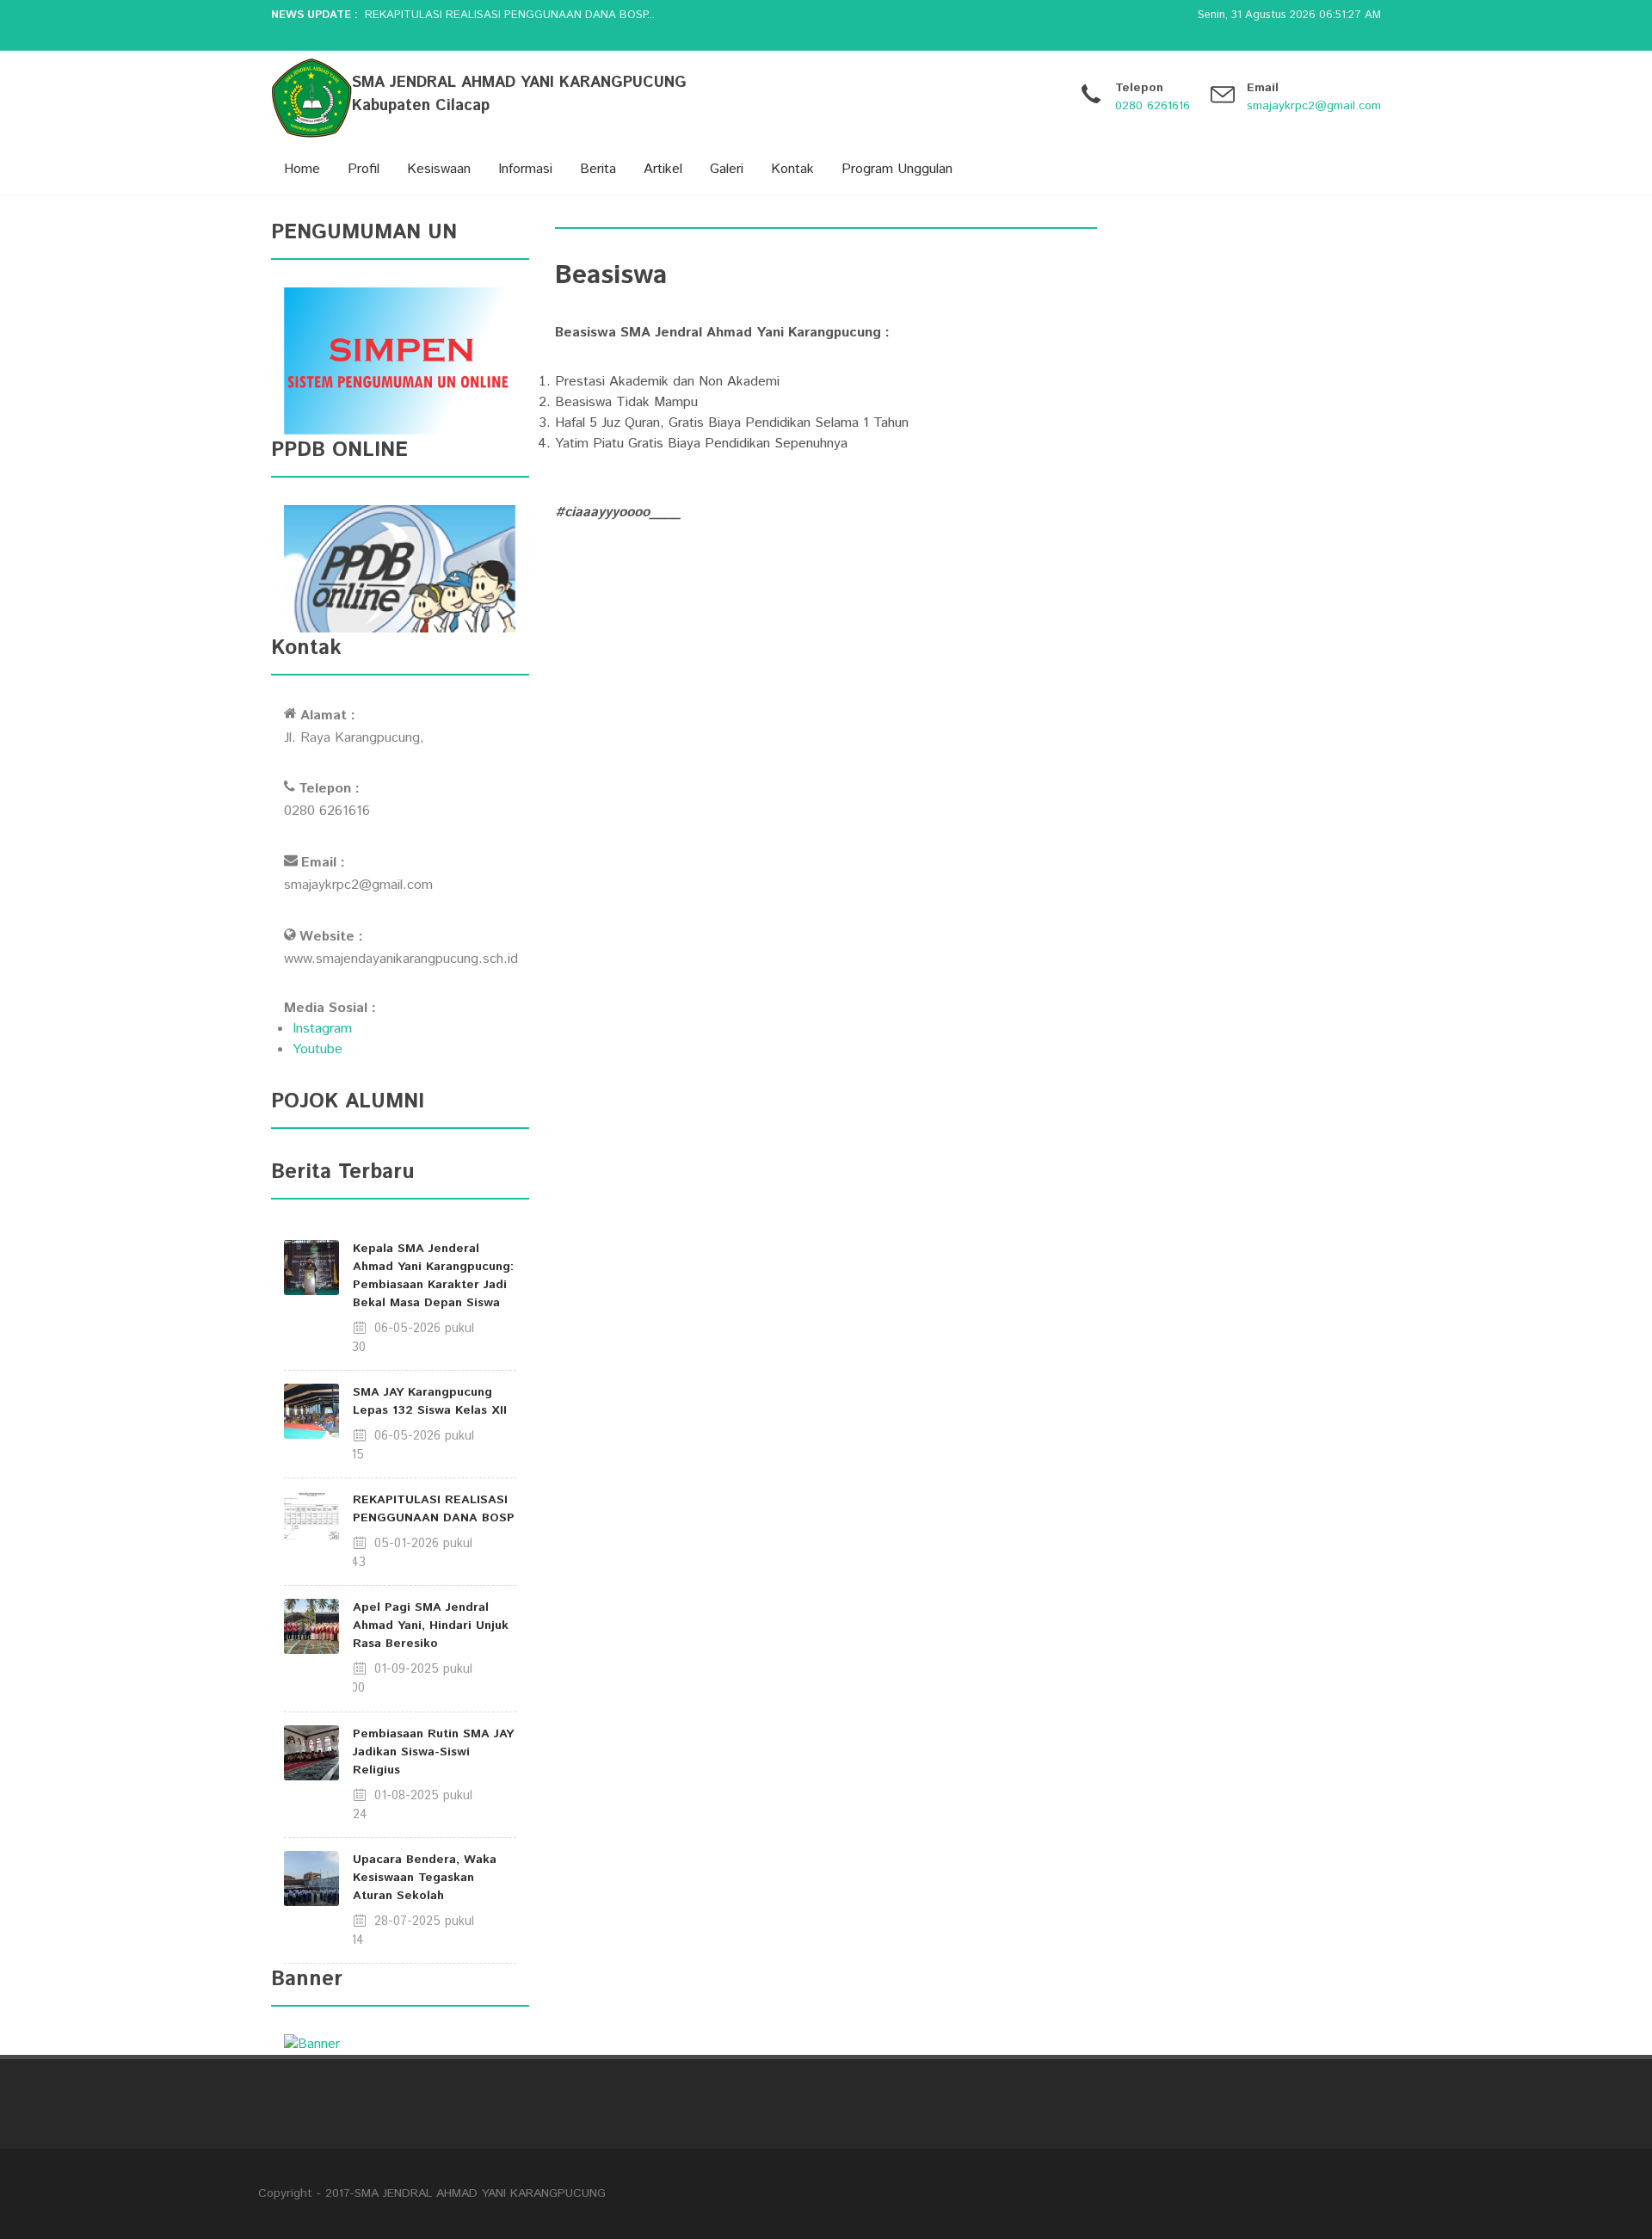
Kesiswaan (439, 169)
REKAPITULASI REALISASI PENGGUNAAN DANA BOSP (434, 1509)
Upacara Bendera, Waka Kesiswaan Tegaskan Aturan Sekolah (425, 1878)
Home (302, 169)
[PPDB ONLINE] (400, 568)
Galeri (727, 169)
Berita (598, 169)
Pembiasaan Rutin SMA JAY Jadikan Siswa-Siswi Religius (433, 1752)
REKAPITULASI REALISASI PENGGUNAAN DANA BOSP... (510, 15)
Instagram (322, 1029)
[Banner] (312, 2044)
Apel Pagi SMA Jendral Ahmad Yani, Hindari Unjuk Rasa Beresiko (431, 1625)
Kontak (792, 169)
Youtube (317, 1049)
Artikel (663, 169)
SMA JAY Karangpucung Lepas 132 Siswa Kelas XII (430, 1401)
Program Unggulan (897, 169)
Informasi (525, 169)
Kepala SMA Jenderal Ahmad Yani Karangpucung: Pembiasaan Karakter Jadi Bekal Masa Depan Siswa (433, 1276)
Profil (364, 169)
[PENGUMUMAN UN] (400, 361)
